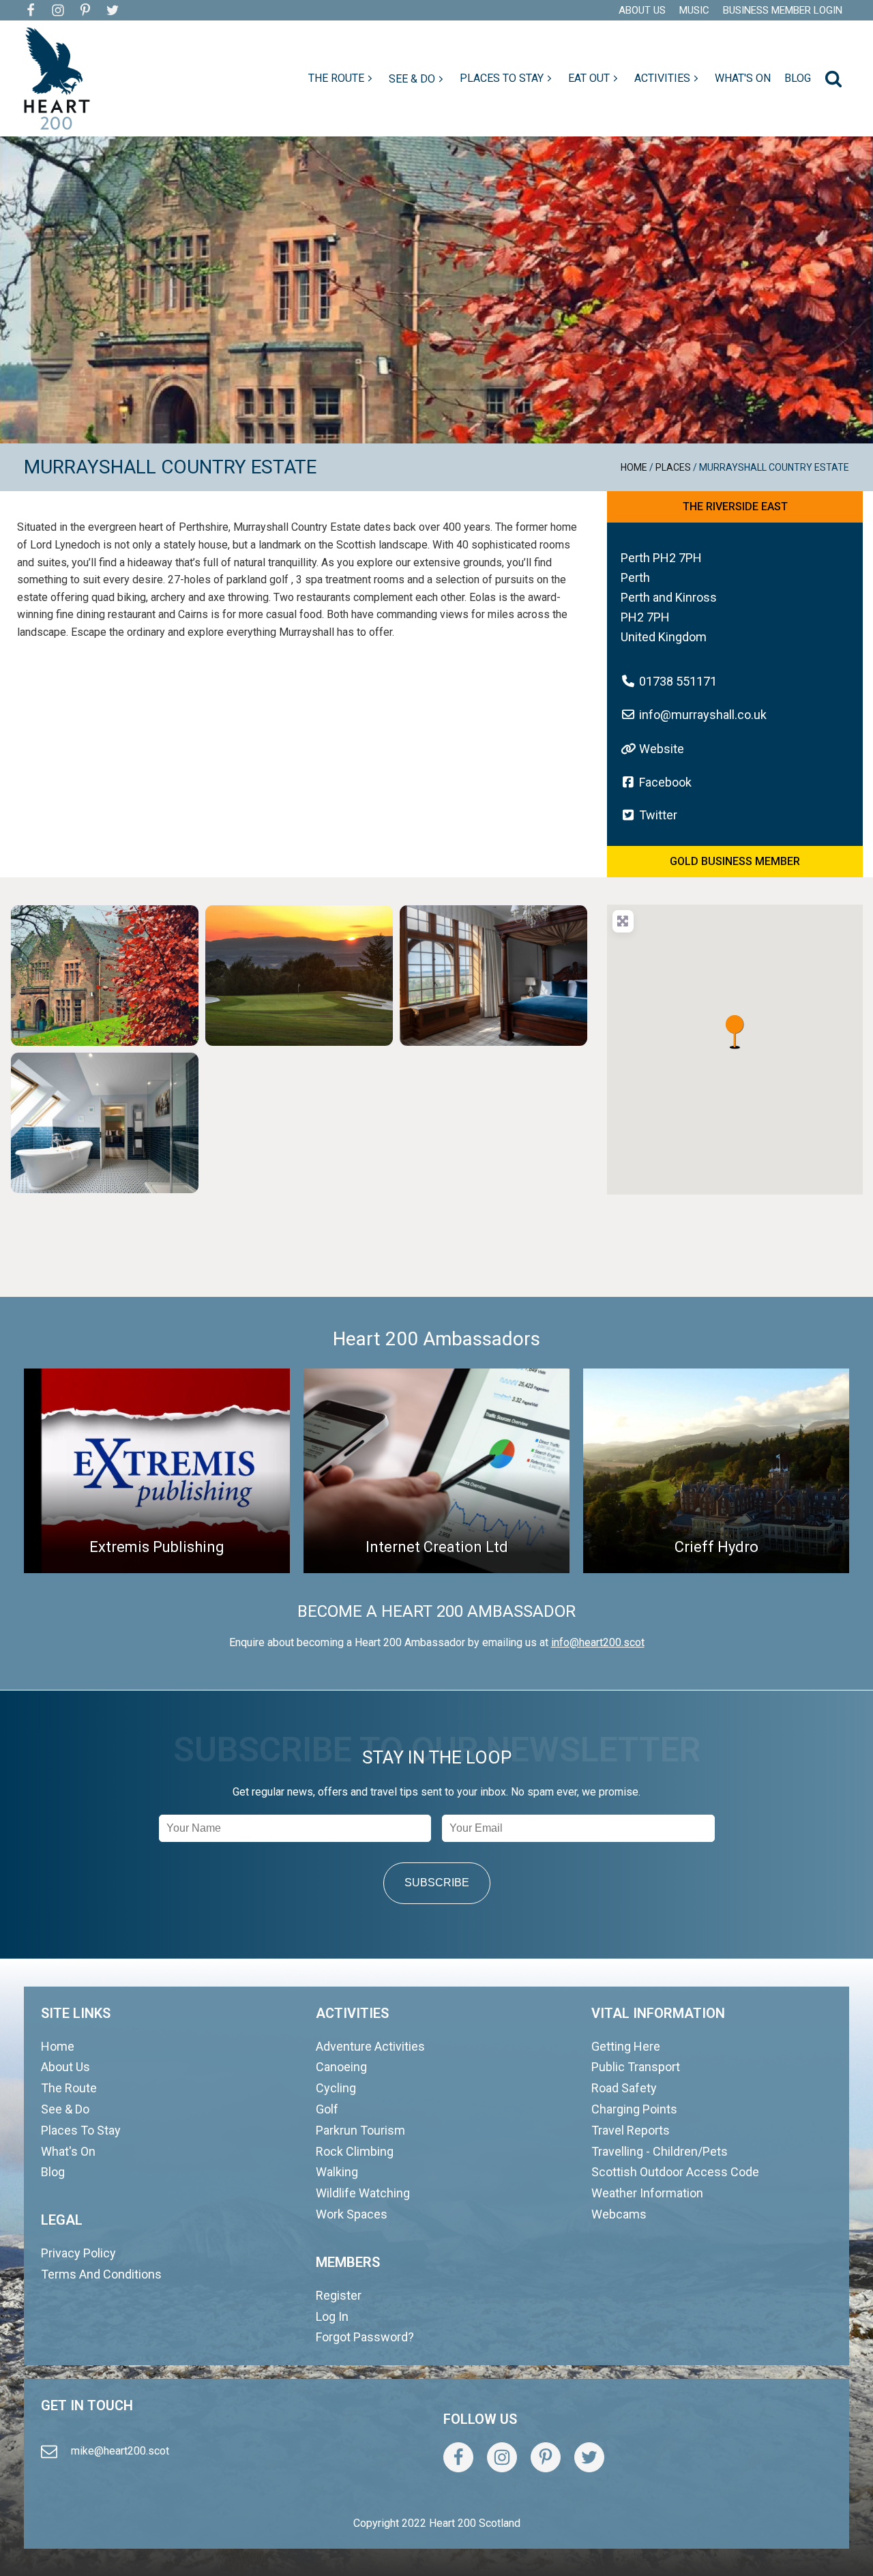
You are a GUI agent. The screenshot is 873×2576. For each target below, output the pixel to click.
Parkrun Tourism (360, 2130)
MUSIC (694, 10)
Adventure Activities (370, 2046)
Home (634, 467)
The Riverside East (735, 507)
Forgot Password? (365, 2337)
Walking (337, 2172)
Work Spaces (352, 2214)
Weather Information (647, 2193)
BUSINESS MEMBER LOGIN (783, 10)
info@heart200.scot (598, 1642)
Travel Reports (631, 2130)
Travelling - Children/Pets (660, 2151)
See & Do (65, 2109)
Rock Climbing (355, 2151)
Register (339, 2295)
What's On (68, 2151)
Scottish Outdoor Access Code (675, 2172)
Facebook (665, 782)
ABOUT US (642, 10)
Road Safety (624, 2088)
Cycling (336, 2088)
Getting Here (626, 2046)
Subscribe (437, 1883)
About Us (65, 2067)
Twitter (658, 815)
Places (673, 467)
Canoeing (341, 2067)
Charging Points (634, 2109)
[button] (342, 78)
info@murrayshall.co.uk (703, 715)
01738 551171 (678, 681)
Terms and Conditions (101, 2274)
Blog (53, 2172)
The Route (69, 2088)
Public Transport (636, 2067)
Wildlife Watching (363, 2193)
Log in (332, 2316)
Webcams (619, 2214)
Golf (327, 2109)
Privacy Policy (78, 2253)
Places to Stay (81, 2130)
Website (662, 749)
